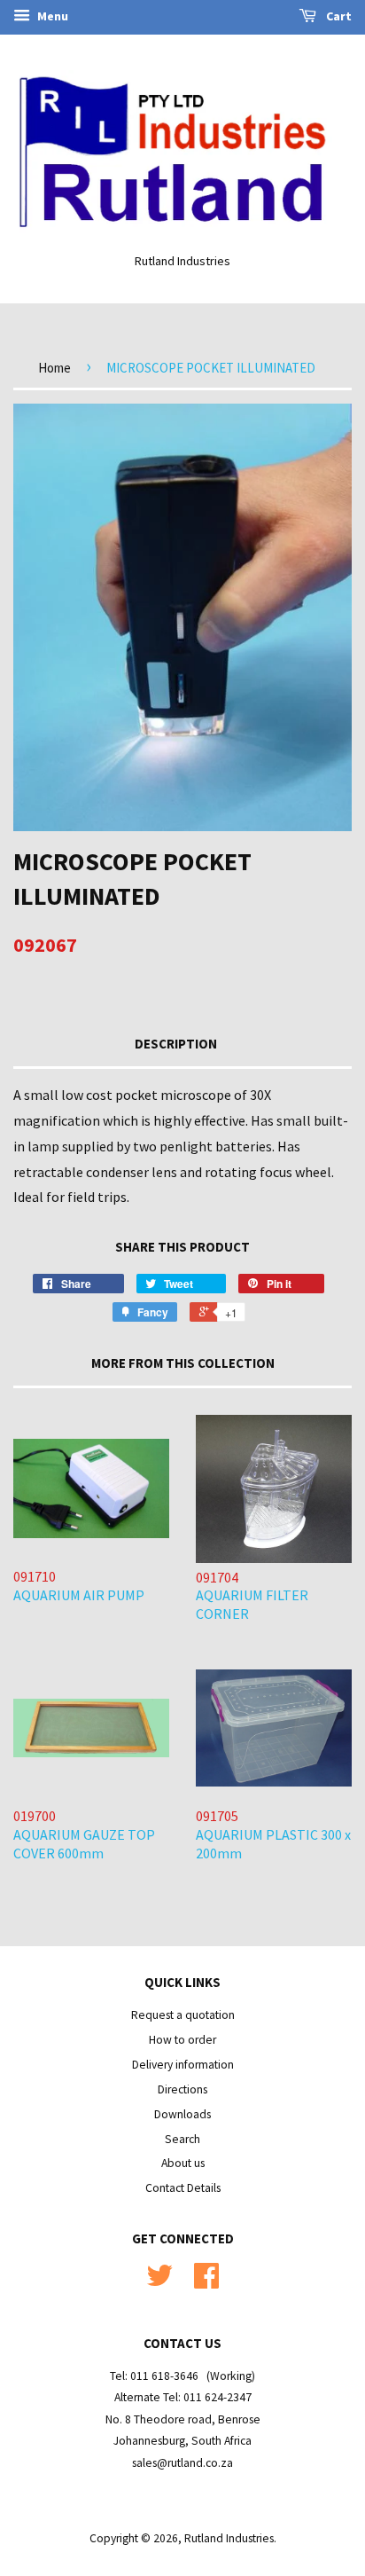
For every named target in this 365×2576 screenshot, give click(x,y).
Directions (182, 2089)
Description (176, 1044)
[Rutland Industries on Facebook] (206, 2282)
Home (54, 368)
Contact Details (183, 2188)
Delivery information (183, 2065)
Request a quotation (183, 2015)
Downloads (182, 2114)
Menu (51, 16)
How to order (182, 2040)
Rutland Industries (229, 2538)
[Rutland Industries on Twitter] (159, 2282)
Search (182, 2139)
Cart (338, 16)
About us (183, 2163)
